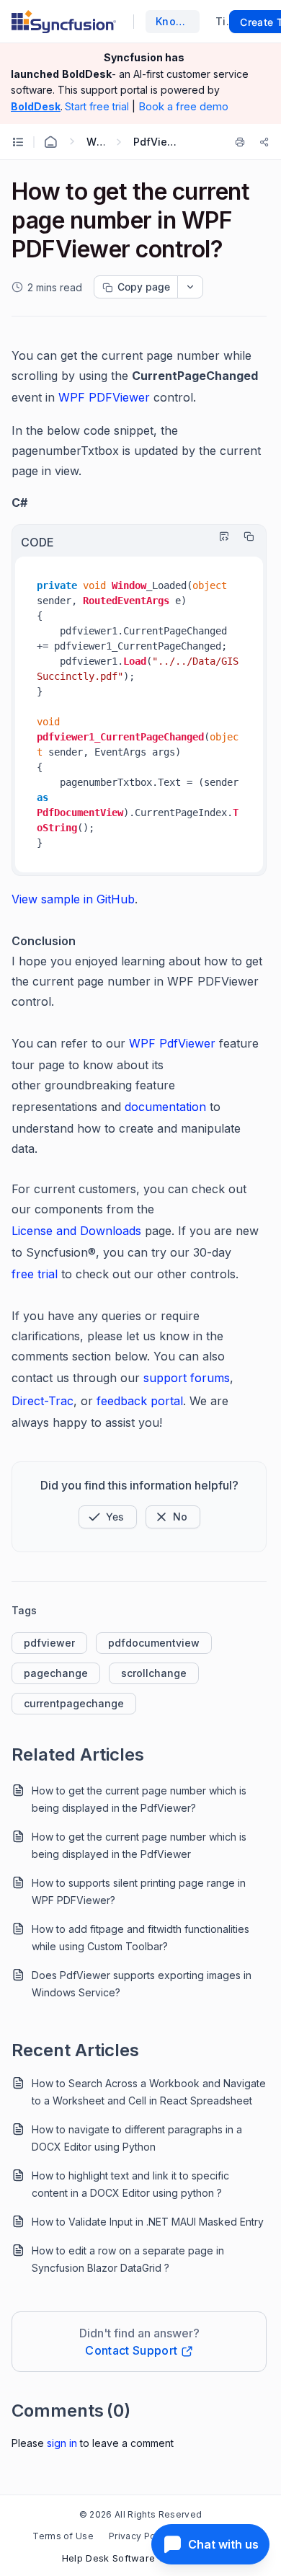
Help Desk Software (109, 2558)
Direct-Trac (43, 1401)
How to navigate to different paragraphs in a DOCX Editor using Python (137, 2138)
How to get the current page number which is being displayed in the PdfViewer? (139, 1799)
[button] (108, 1517)
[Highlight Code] (220, 536)
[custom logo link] (64, 22)
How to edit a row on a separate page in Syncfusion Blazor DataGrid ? (128, 2259)
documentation (165, 1107)
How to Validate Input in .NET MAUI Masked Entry (148, 2222)
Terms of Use (63, 2536)
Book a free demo (183, 106)
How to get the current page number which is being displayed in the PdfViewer (139, 1845)
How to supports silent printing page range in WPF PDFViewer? (139, 1891)
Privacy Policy (140, 2536)
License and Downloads (76, 1231)
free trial (35, 1274)
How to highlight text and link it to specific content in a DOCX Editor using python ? (130, 2184)
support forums (187, 1378)
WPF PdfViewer (172, 1043)
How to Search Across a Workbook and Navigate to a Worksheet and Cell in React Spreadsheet (149, 2092)
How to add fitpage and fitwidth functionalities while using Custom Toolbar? (140, 1938)
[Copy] (245, 536)
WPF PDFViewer (104, 397)
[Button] (173, 1517)
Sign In (62, 2443)
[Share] (264, 142)
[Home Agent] (50, 142)
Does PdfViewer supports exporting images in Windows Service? (142, 1984)
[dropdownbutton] (190, 287)
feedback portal (140, 1401)
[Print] (243, 142)
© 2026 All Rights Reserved (140, 2514)
